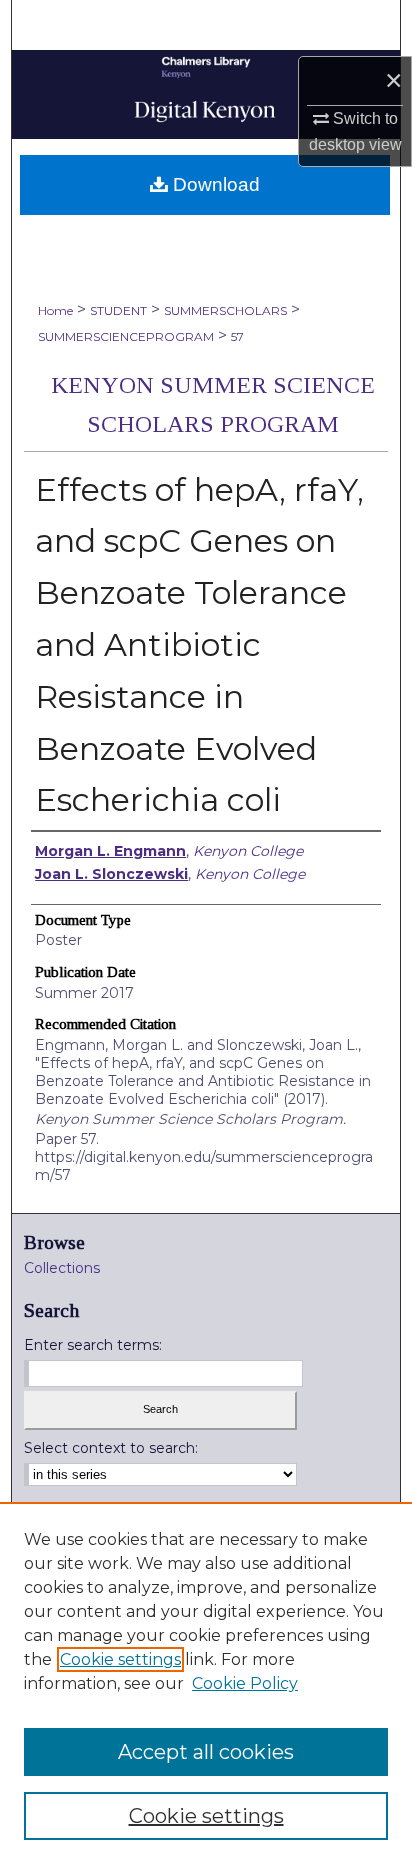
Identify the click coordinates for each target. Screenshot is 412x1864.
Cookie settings (120, 1659)
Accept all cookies (206, 1752)
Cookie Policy (245, 1683)
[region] (206, 1683)
